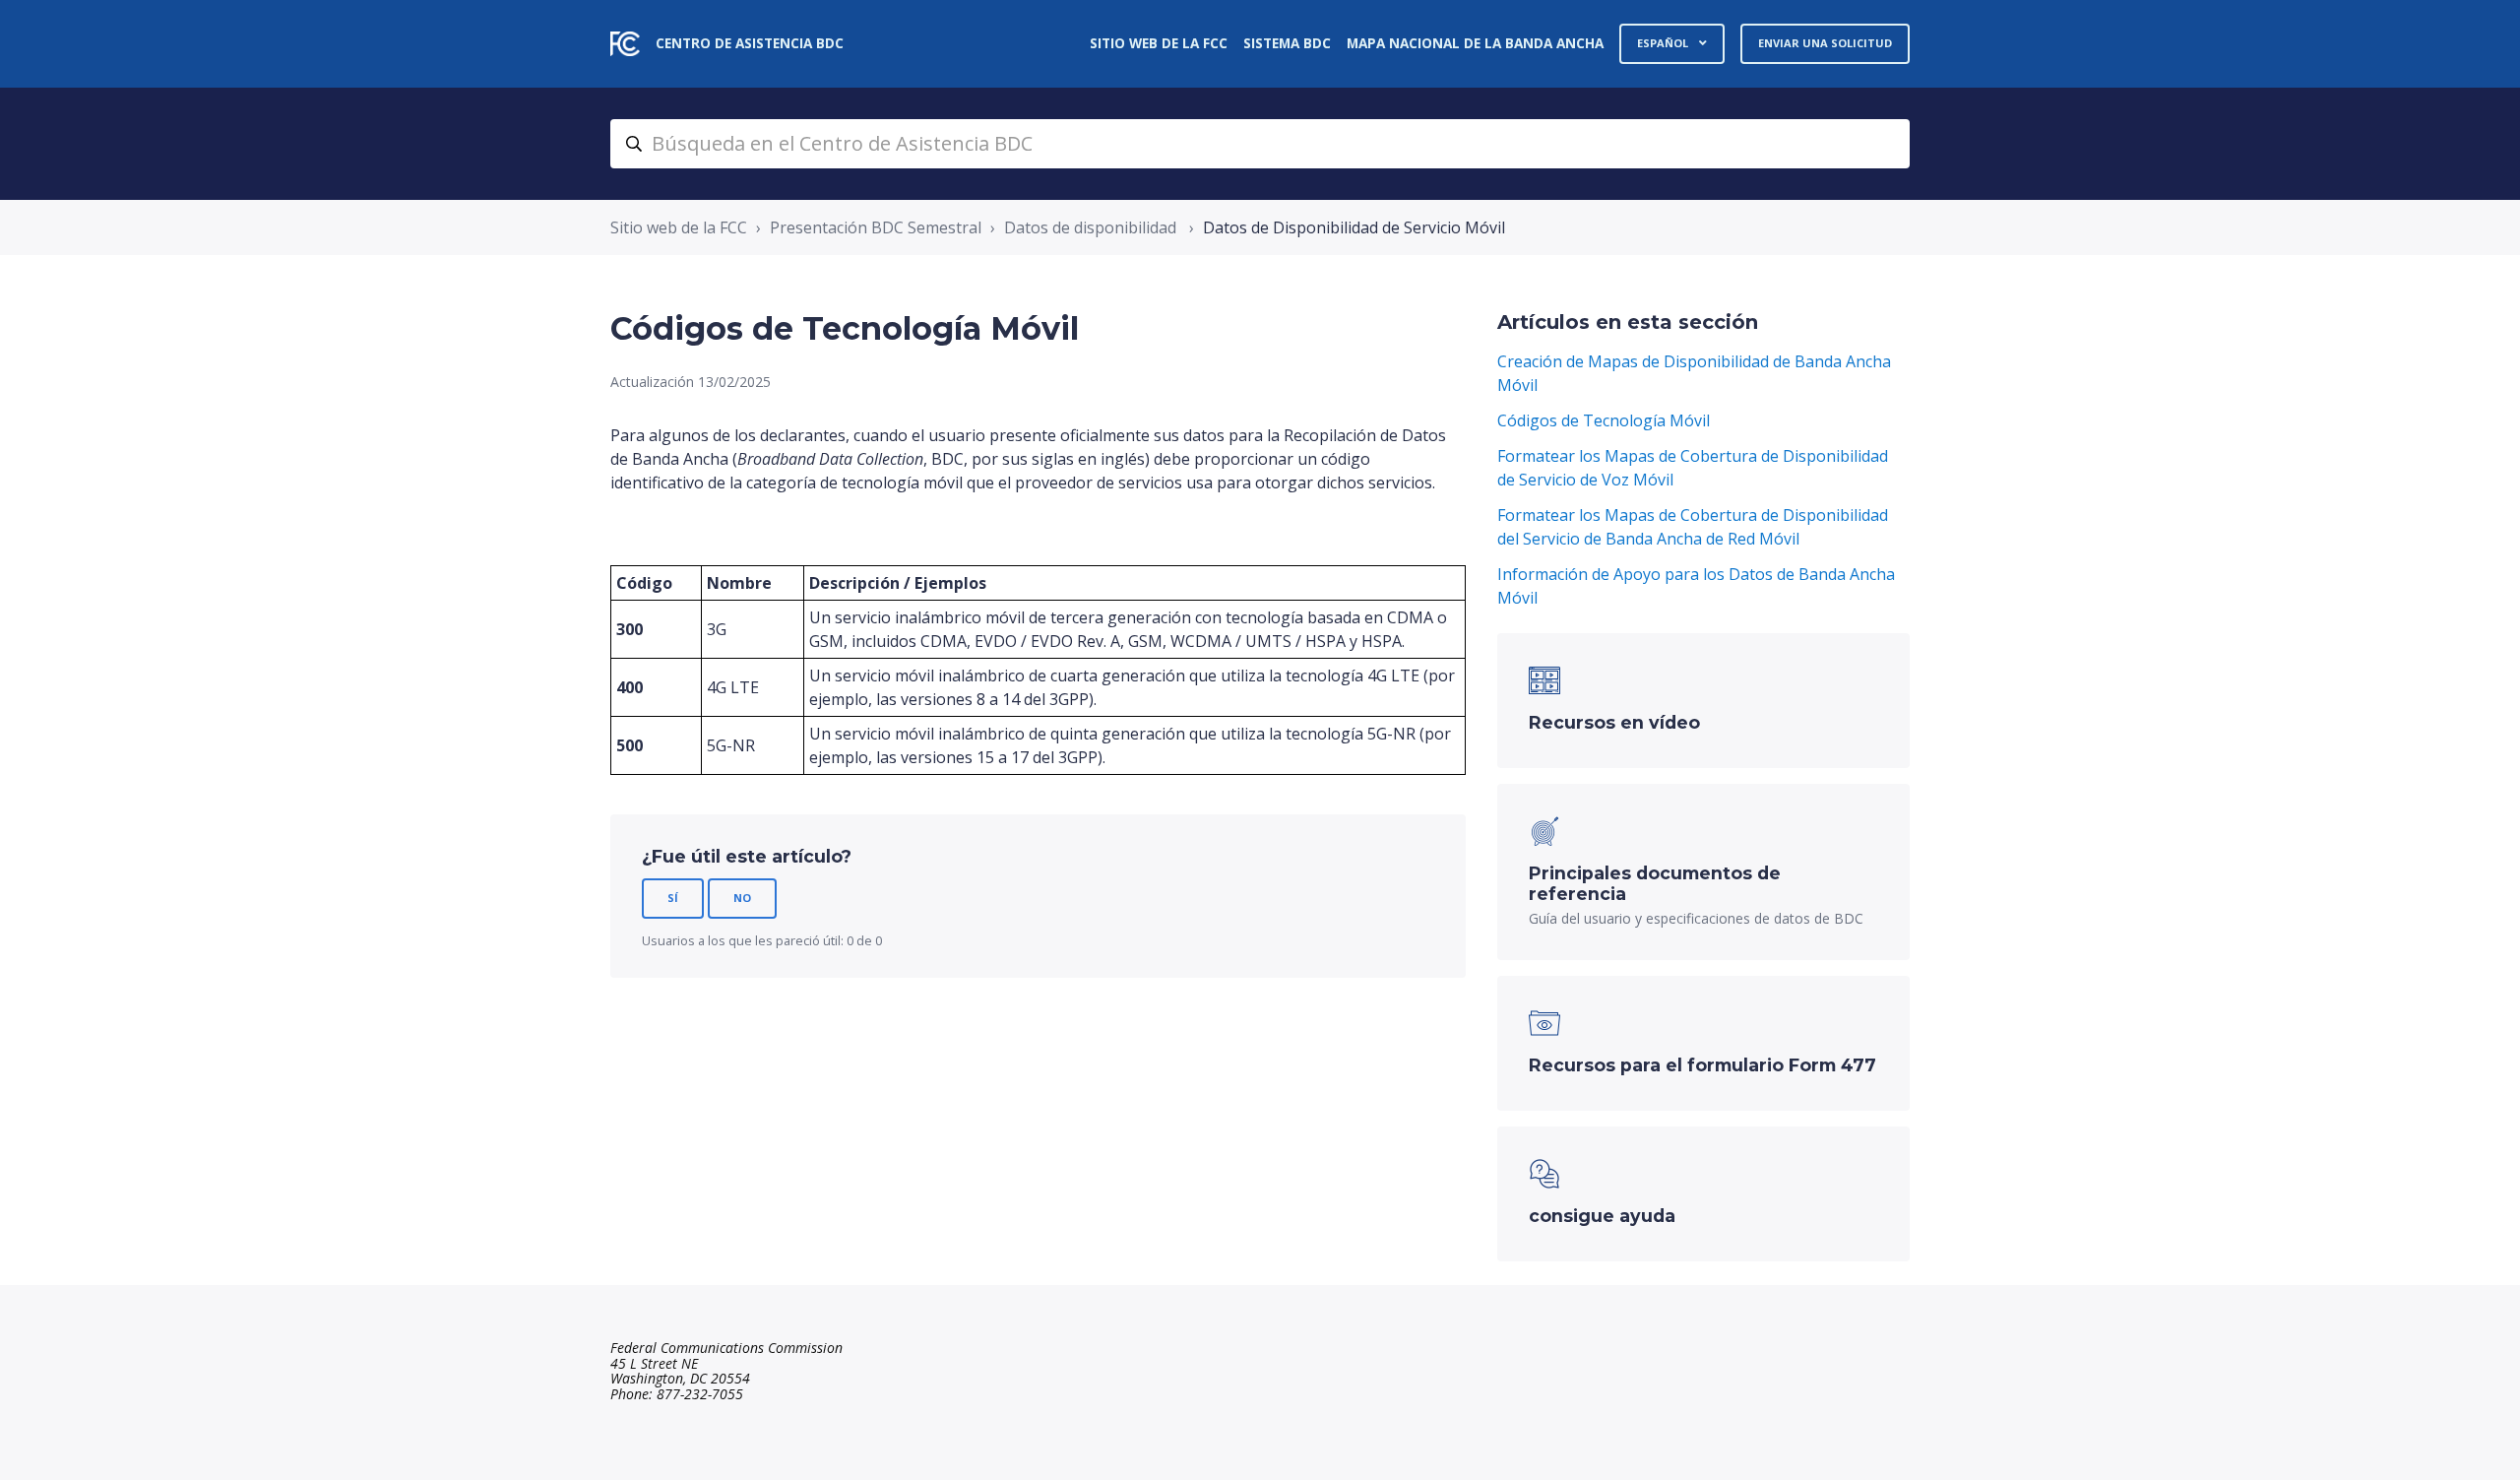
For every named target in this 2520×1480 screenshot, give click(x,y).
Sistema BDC (1287, 43)
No (742, 898)
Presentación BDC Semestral (876, 227)
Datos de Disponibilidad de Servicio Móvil (1354, 227)
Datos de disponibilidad (1092, 227)
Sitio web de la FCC (1159, 43)
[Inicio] (625, 44)
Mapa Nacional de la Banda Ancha (1475, 43)
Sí (673, 898)
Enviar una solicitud (1825, 43)
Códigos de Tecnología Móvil (1604, 420)
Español (1664, 43)
